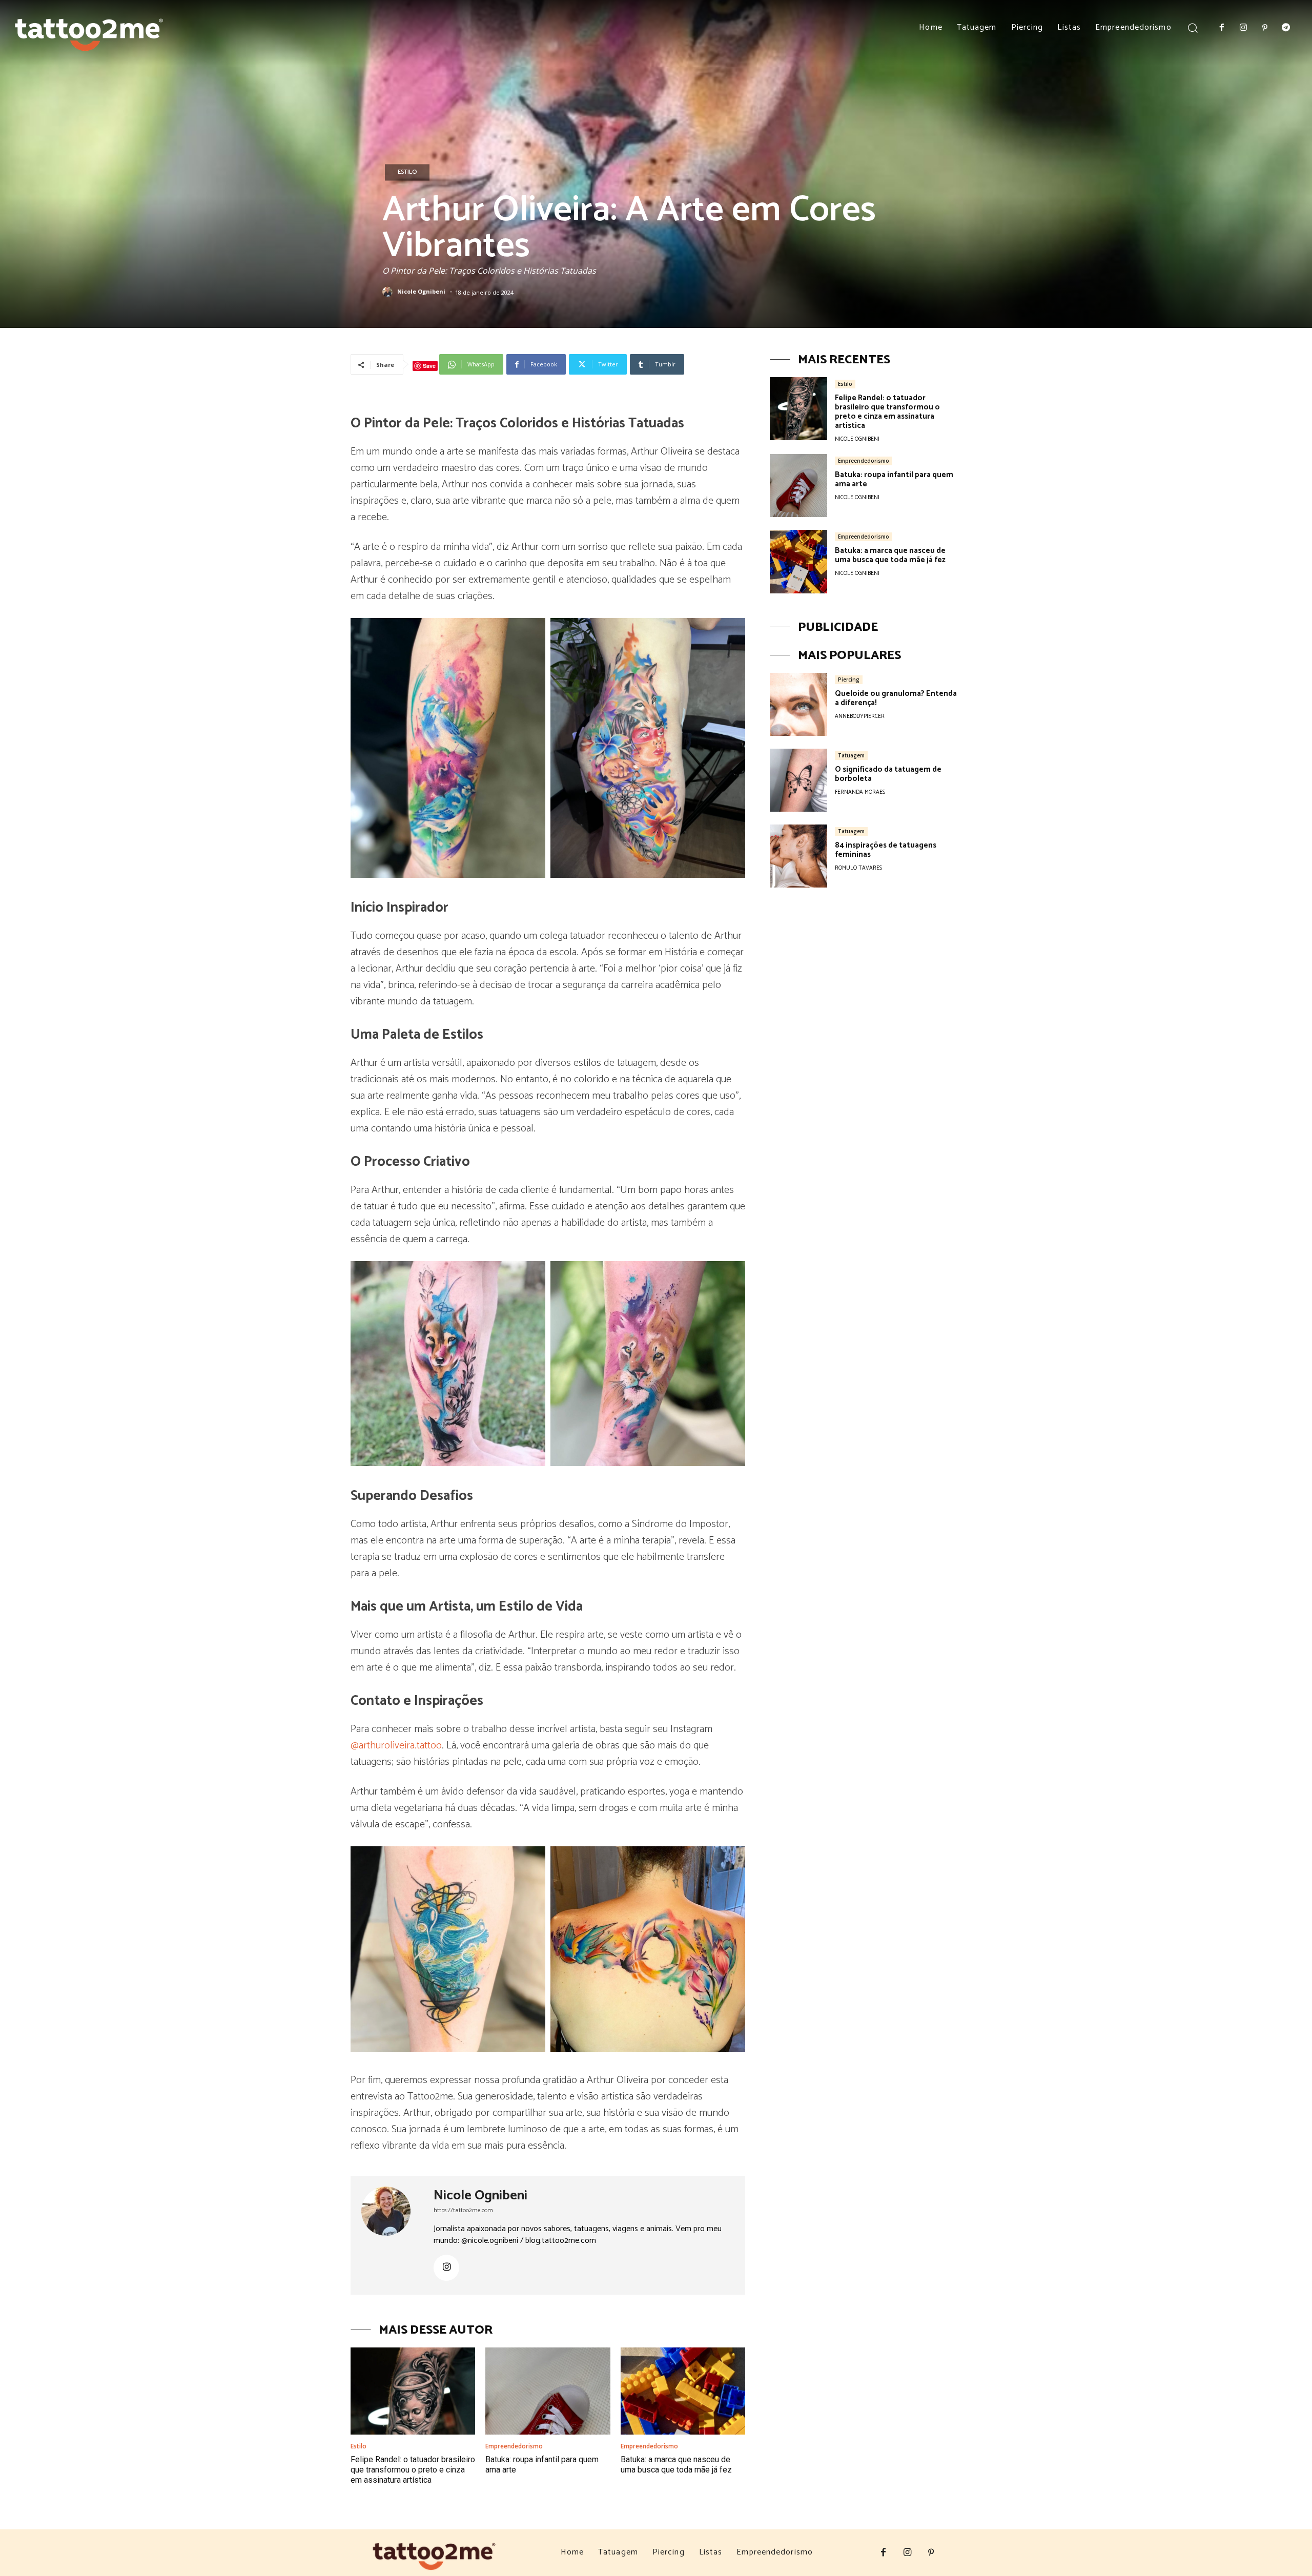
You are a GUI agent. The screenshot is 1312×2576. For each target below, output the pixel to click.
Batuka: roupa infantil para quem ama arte (894, 479)
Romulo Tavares (858, 868)
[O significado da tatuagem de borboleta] (798, 780)
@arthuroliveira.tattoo (396, 1746)
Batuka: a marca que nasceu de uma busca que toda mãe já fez (676, 2465)
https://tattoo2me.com (463, 2210)
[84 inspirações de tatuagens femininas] (798, 856)
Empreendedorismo (514, 2446)
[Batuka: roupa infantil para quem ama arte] (548, 2391)
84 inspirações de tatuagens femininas (886, 850)
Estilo (407, 172)
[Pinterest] (1265, 28)
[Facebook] (1222, 28)
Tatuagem (851, 755)
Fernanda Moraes (860, 792)
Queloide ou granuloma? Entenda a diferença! (896, 698)
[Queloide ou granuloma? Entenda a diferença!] (798, 704)
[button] (1193, 27)
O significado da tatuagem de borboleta (888, 774)
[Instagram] (1243, 28)
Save (429, 366)
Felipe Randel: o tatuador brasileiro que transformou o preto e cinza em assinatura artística (413, 2470)
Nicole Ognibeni (421, 292)
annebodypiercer (860, 716)
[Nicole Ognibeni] (389, 292)
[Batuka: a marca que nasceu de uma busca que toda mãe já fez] (683, 2391)
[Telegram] (1286, 28)
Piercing (849, 679)
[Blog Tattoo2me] (89, 31)
